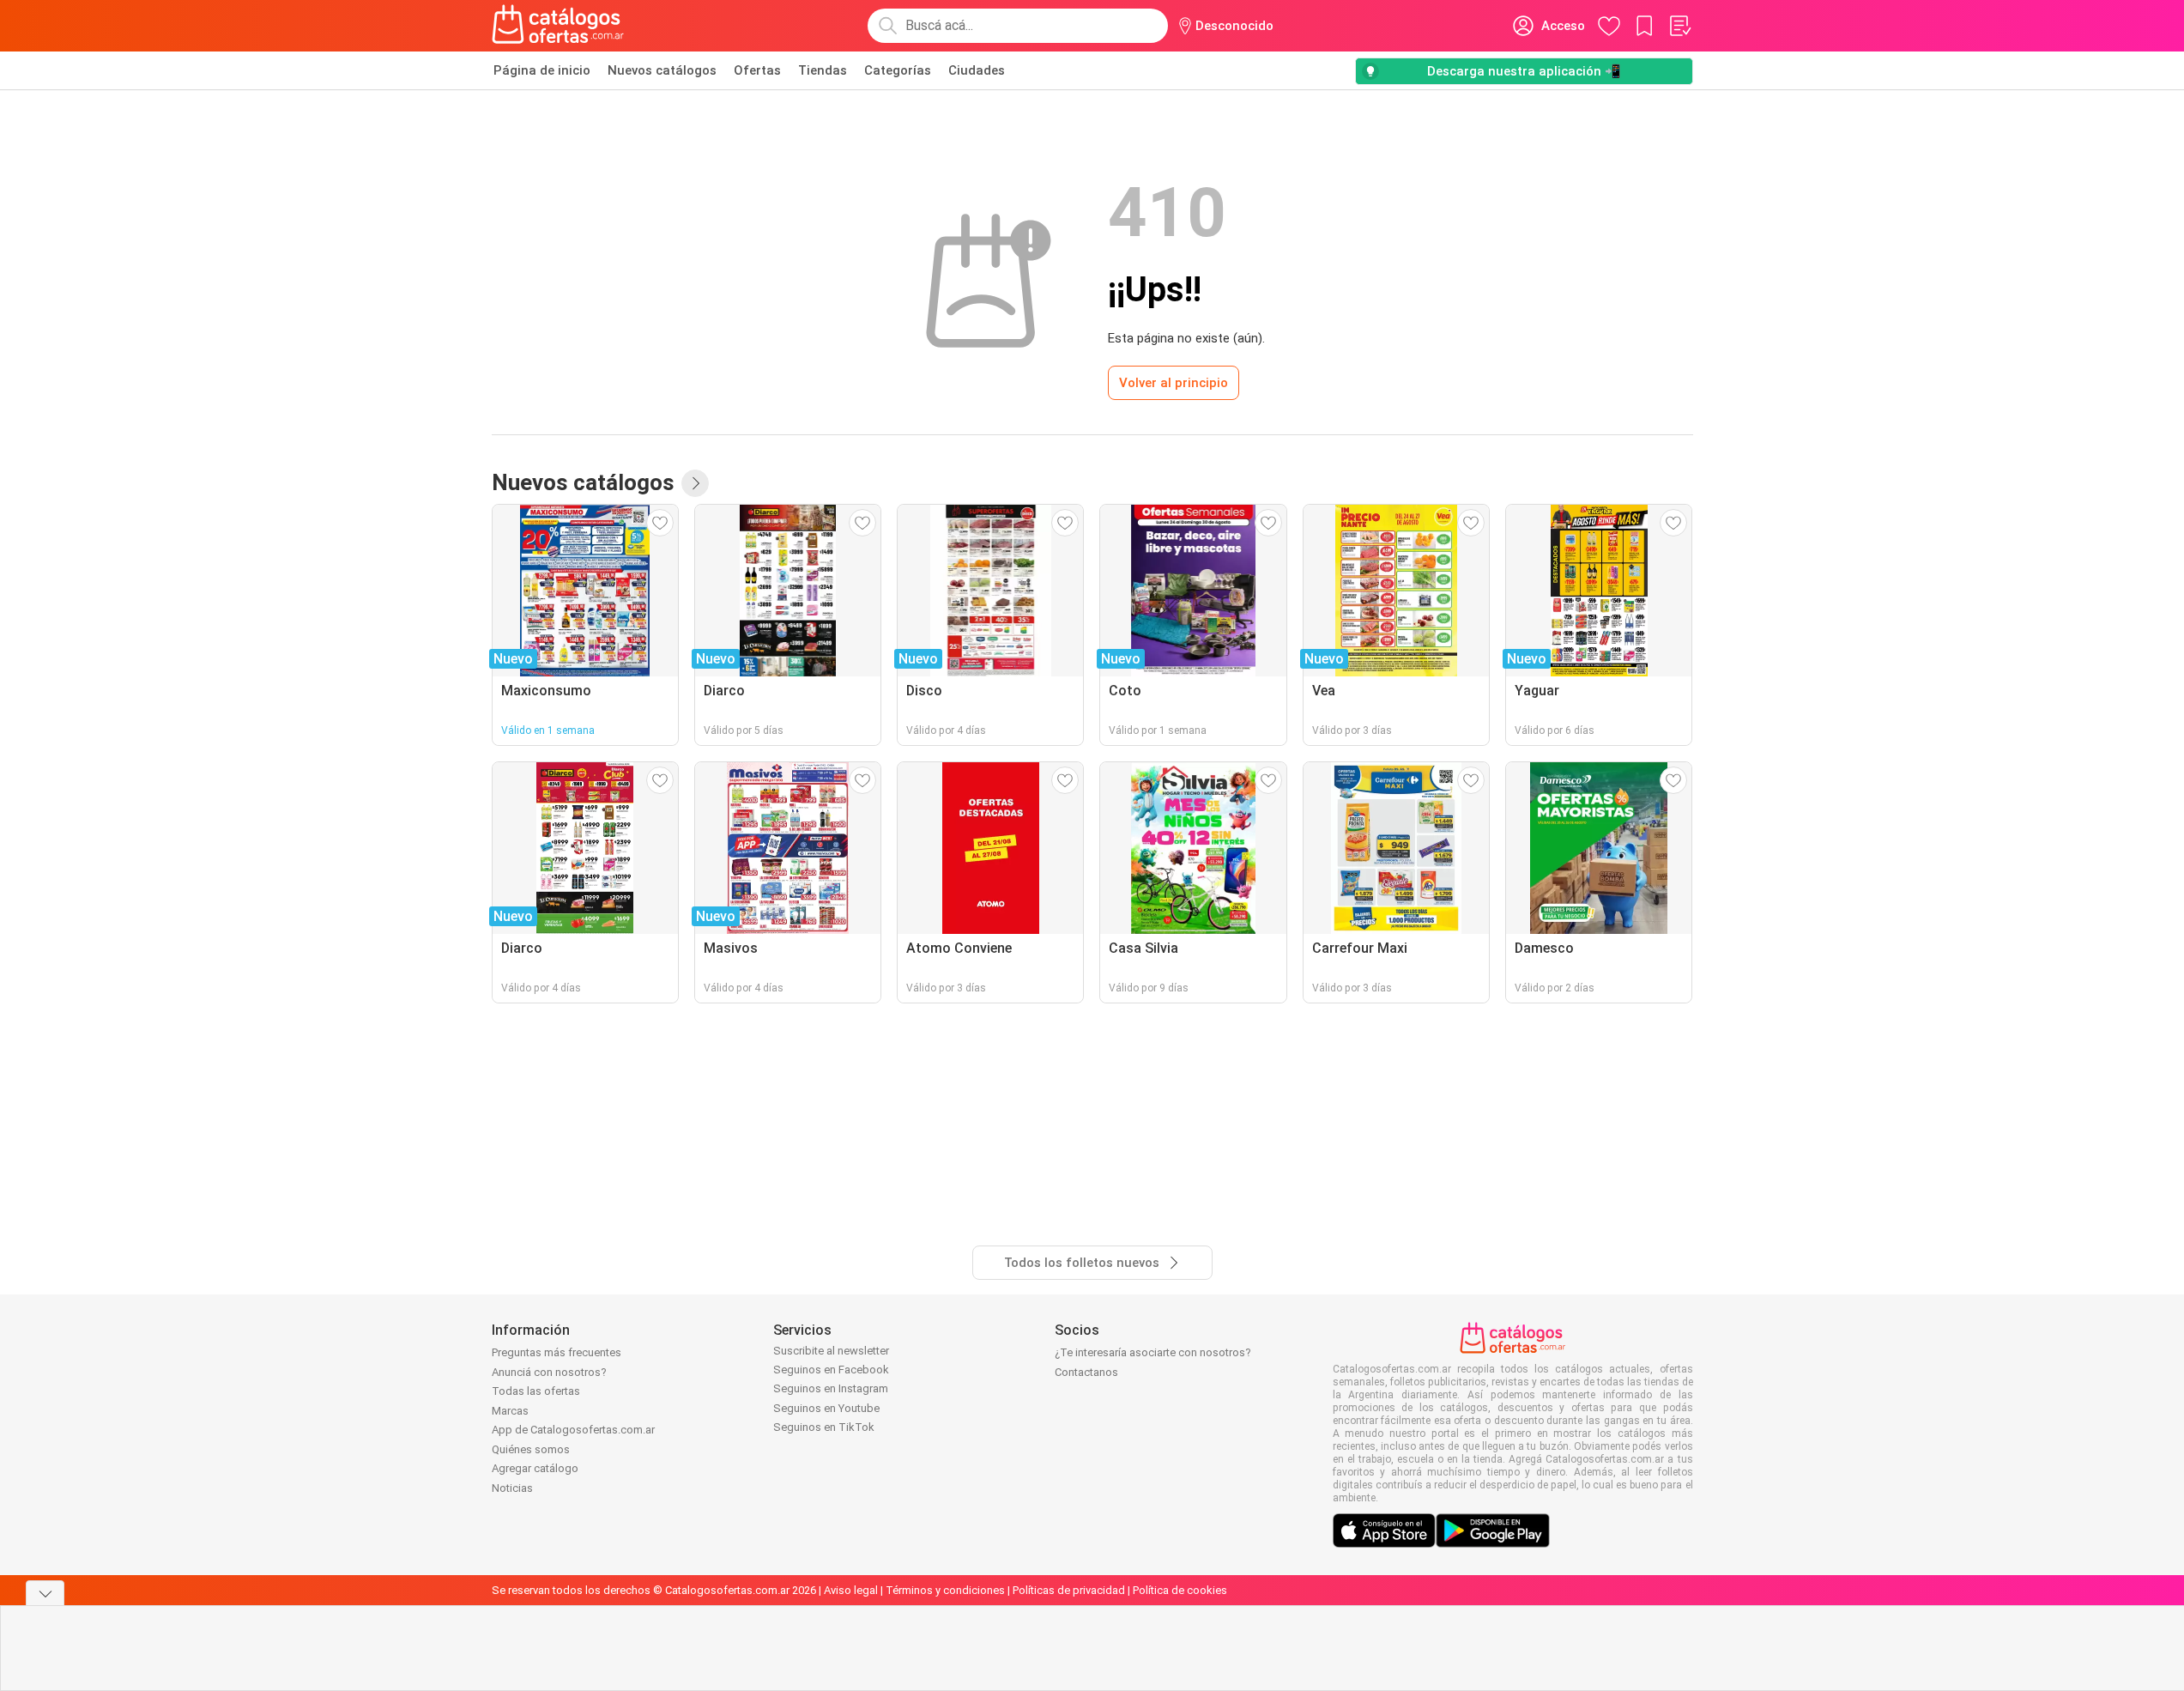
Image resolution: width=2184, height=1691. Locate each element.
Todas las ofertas (536, 1391)
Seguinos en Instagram (831, 1388)
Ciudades (977, 70)
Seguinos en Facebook (831, 1370)
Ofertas (757, 70)
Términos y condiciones (945, 1590)
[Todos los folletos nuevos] (695, 483)
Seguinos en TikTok (824, 1427)
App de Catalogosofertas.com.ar (573, 1430)
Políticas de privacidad (1069, 1590)
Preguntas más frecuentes (557, 1352)
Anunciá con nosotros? (549, 1372)
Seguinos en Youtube (826, 1408)
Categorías (898, 70)
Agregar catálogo (535, 1468)
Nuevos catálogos (662, 70)
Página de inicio (542, 70)
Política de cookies (1180, 1590)
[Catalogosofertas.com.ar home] (558, 26)
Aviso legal (851, 1590)
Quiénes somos (531, 1449)
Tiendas (823, 70)
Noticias (512, 1488)
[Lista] (1679, 26)
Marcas (510, 1411)
